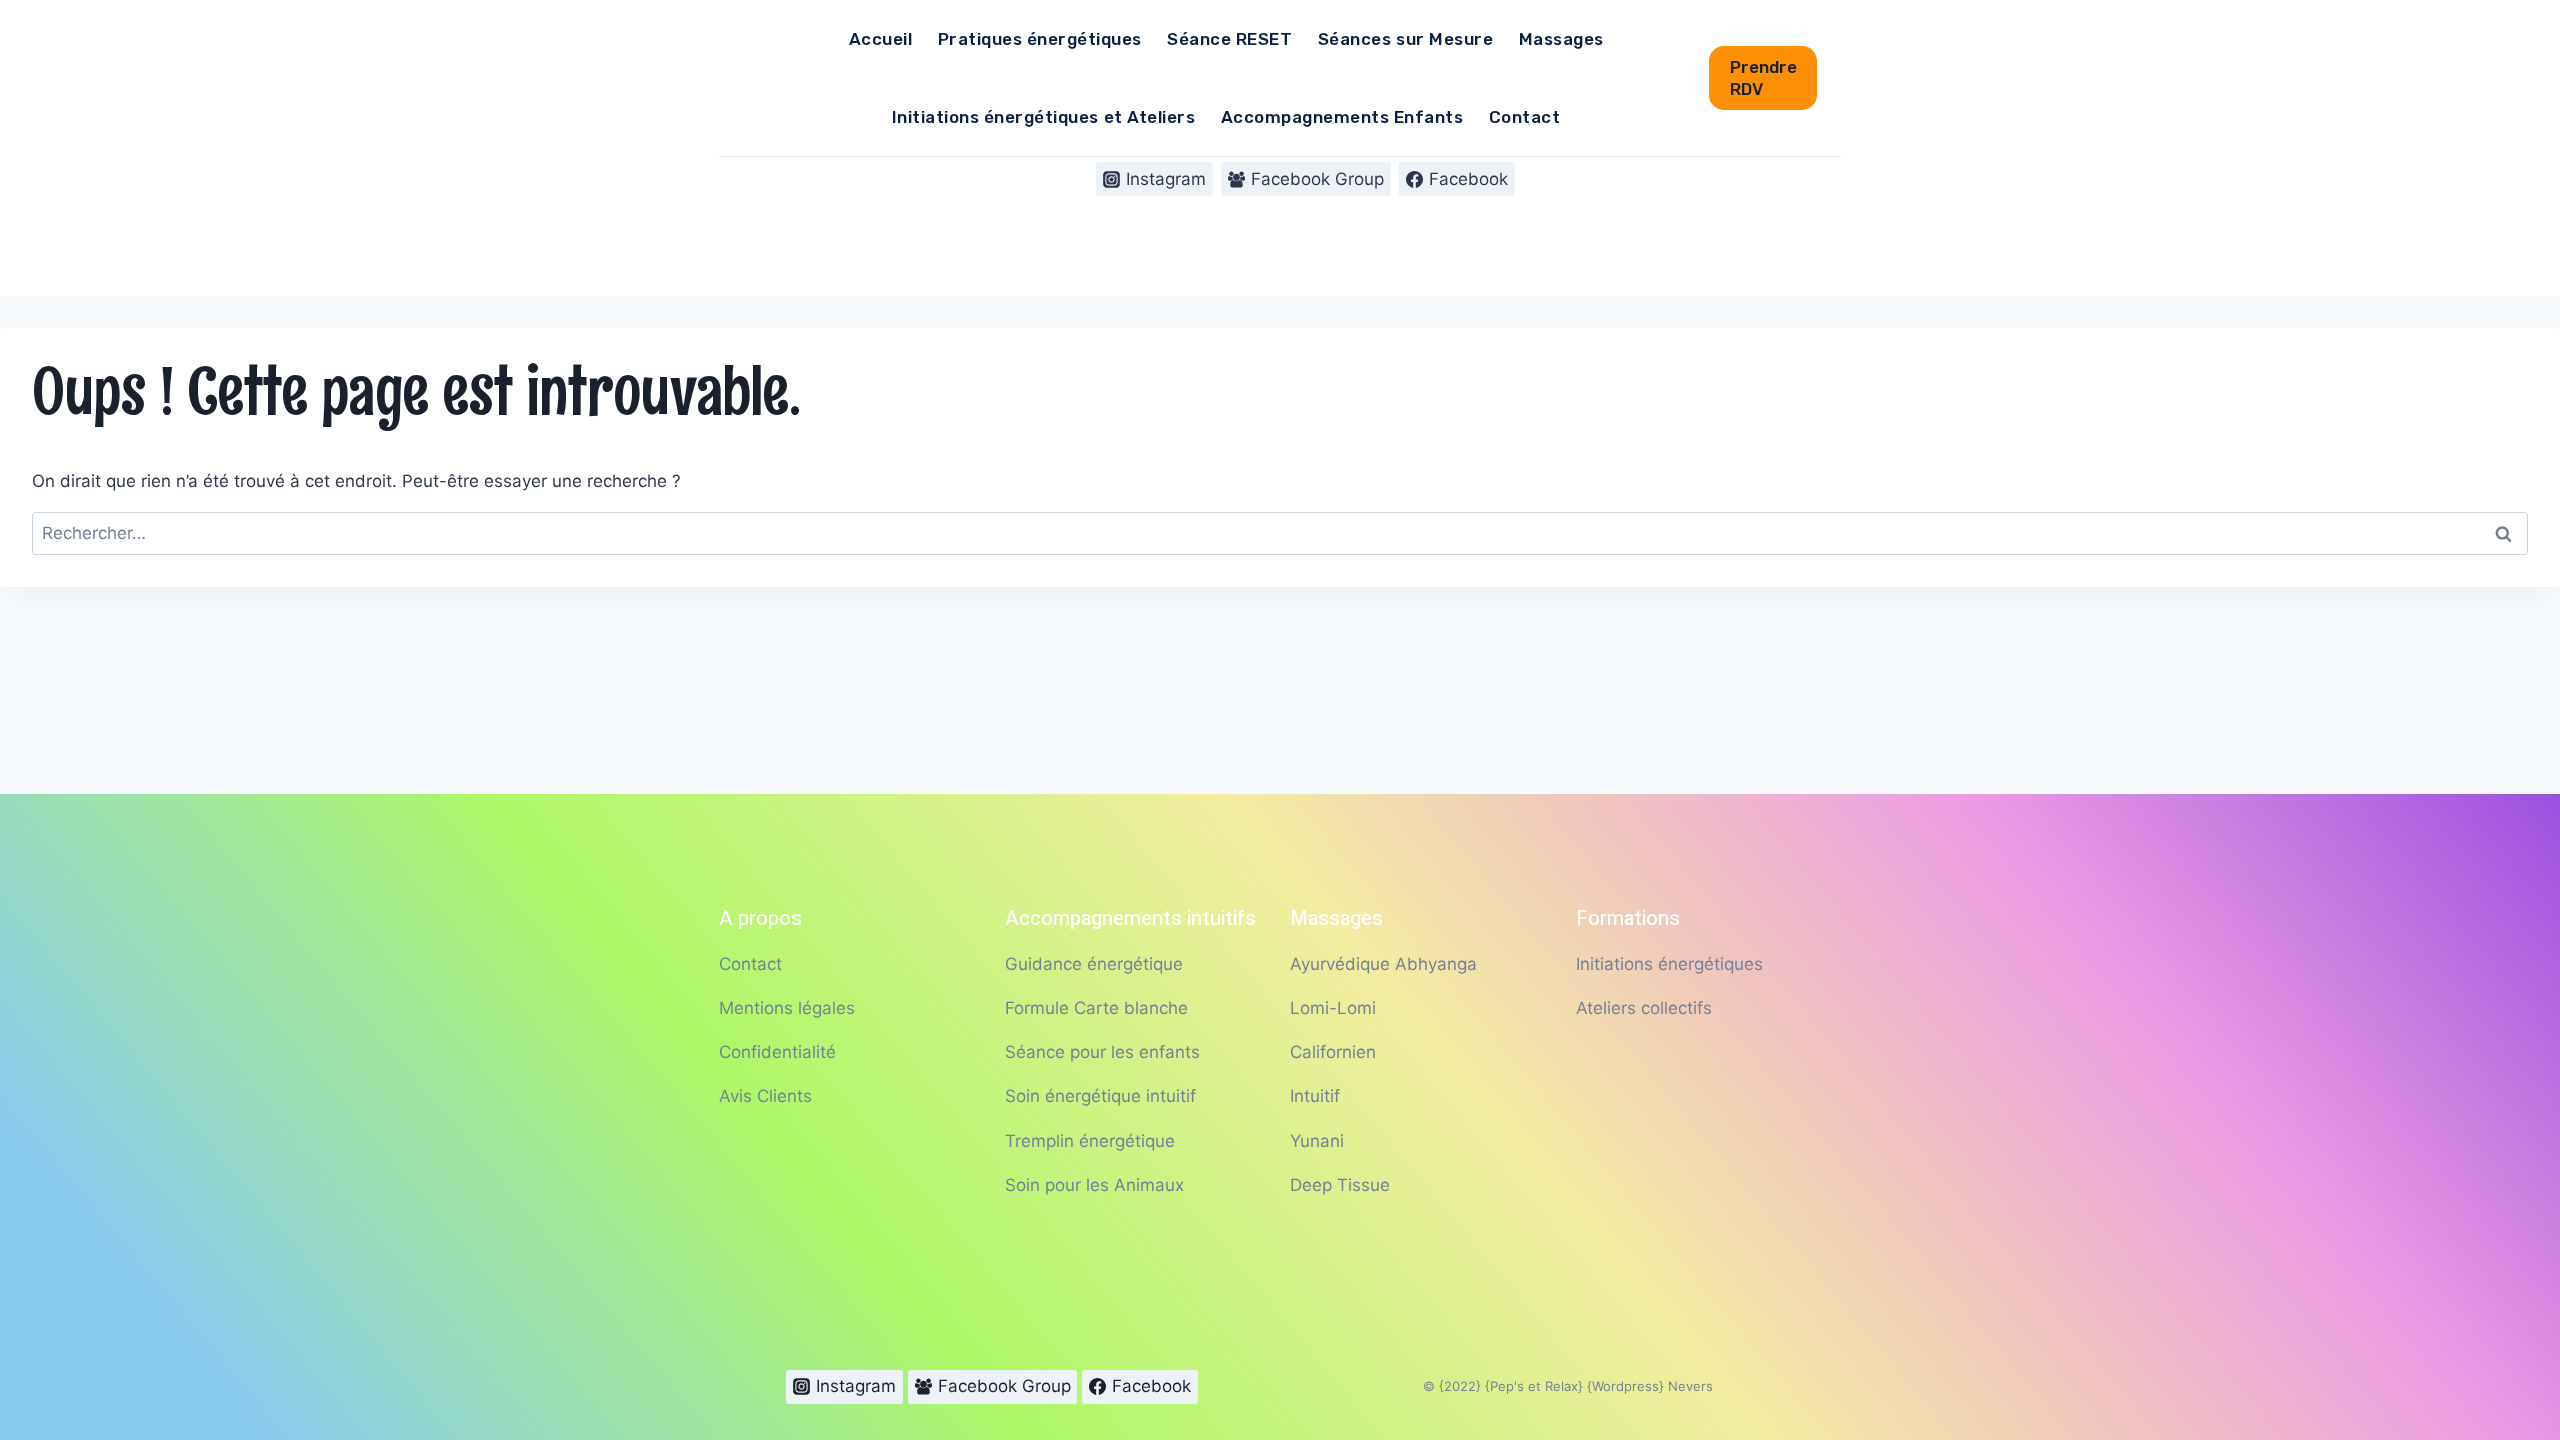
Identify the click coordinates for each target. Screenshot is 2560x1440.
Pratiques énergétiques (1040, 39)
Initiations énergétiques (1669, 964)
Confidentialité (777, 1052)
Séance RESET (1229, 39)
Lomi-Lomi (1333, 1008)
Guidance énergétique (1094, 964)
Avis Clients (765, 1096)
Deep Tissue (1340, 1185)
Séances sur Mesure (1405, 39)
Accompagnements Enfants (1342, 117)
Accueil (881, 39)
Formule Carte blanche (1096, 1008)
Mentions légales (787, 1008)
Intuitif (1315, 1096)
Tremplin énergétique (1090, 1141)
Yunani (1317, 1141)
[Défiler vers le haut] (2499, 1359)
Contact (1525, 117)
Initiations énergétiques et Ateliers (1043, 117)
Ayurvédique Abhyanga (1383, 964)
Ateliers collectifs (1644, 1008)
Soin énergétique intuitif (1100, 1096)
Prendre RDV (1763, 78)
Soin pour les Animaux (1094, 1185)
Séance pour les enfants (1102, 1052)
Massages (1561, 39)
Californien (1333, 1052)
